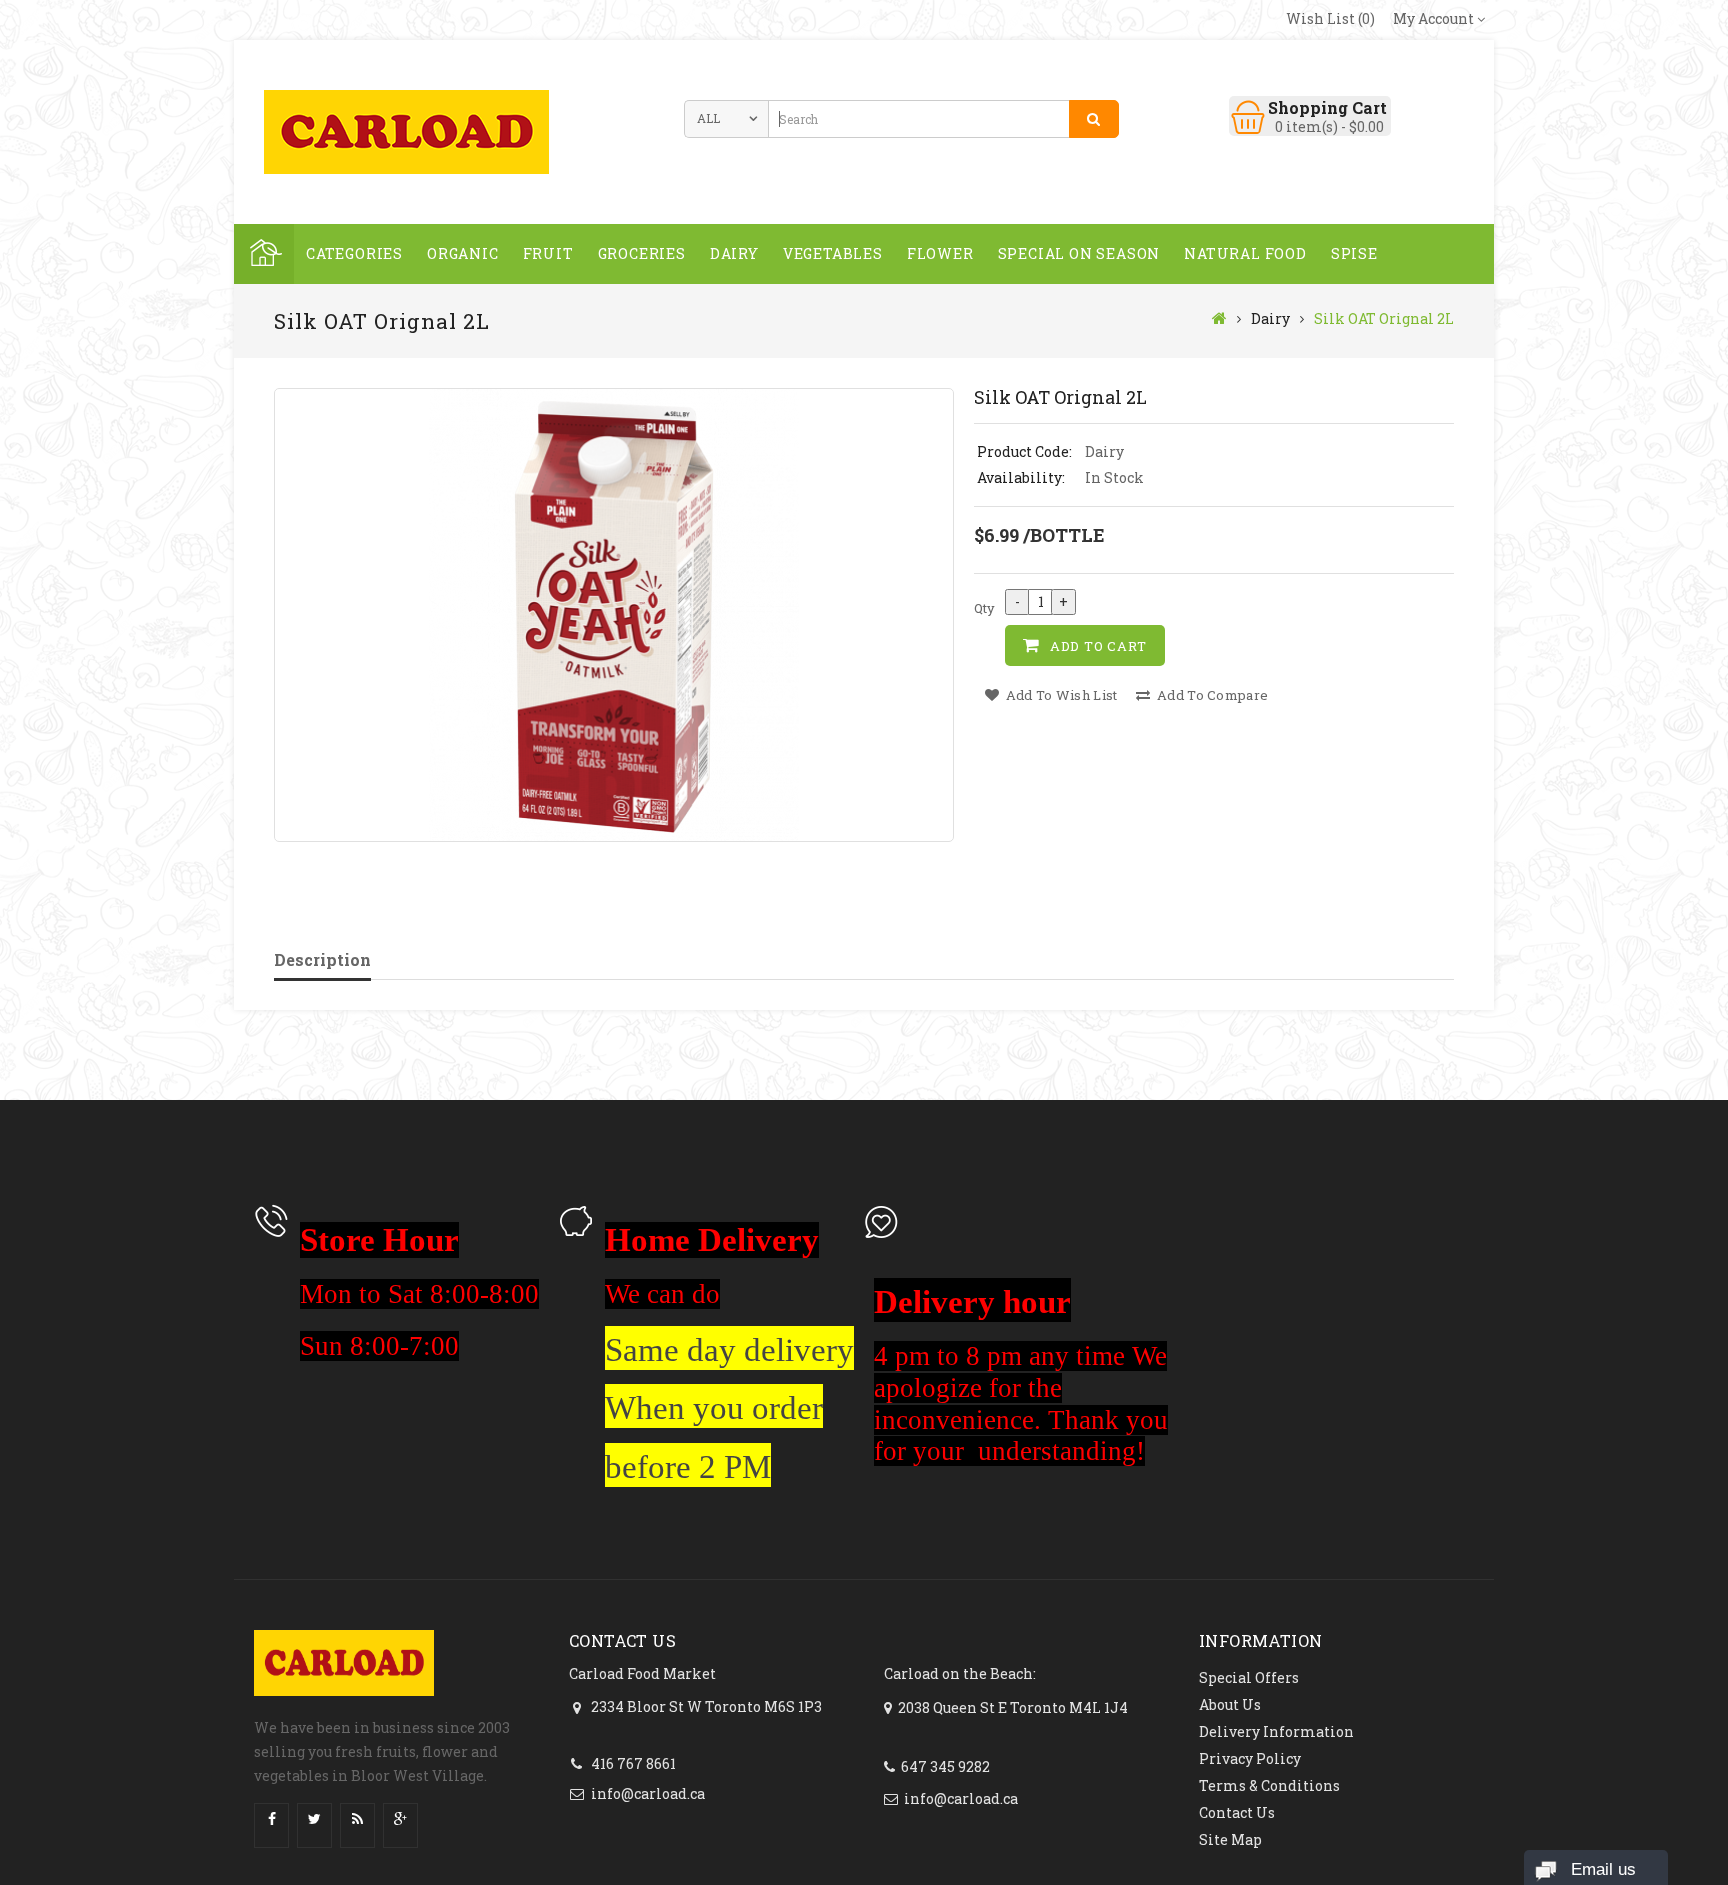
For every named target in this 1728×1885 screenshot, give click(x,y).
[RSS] (357, 1820)
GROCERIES (642, 253)
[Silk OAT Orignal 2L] (614, 615)
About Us (1230, 1704)
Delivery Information (1276, 1731)
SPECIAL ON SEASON (1079, 253)
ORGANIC (463, 253)
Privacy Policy (1250, 1758)
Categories (354, 253)
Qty (984, 608)
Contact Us (1237, 1812)
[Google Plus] (400, 1820)
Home (264, 254)
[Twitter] (314, 1820)
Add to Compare (1211, 695)
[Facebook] (271, 1820)
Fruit (548, 253)
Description (322, 959)
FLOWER (940, 253)
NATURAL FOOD (1245, 253)
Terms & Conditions (1269, 1785)
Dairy (734, 253)
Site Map (1230, 1839)
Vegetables (833, 253)
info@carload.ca (648, 1793)
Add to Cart (1098, 646)
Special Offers (1249, 1677)
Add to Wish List (1059, 695)
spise (1354, 253)
